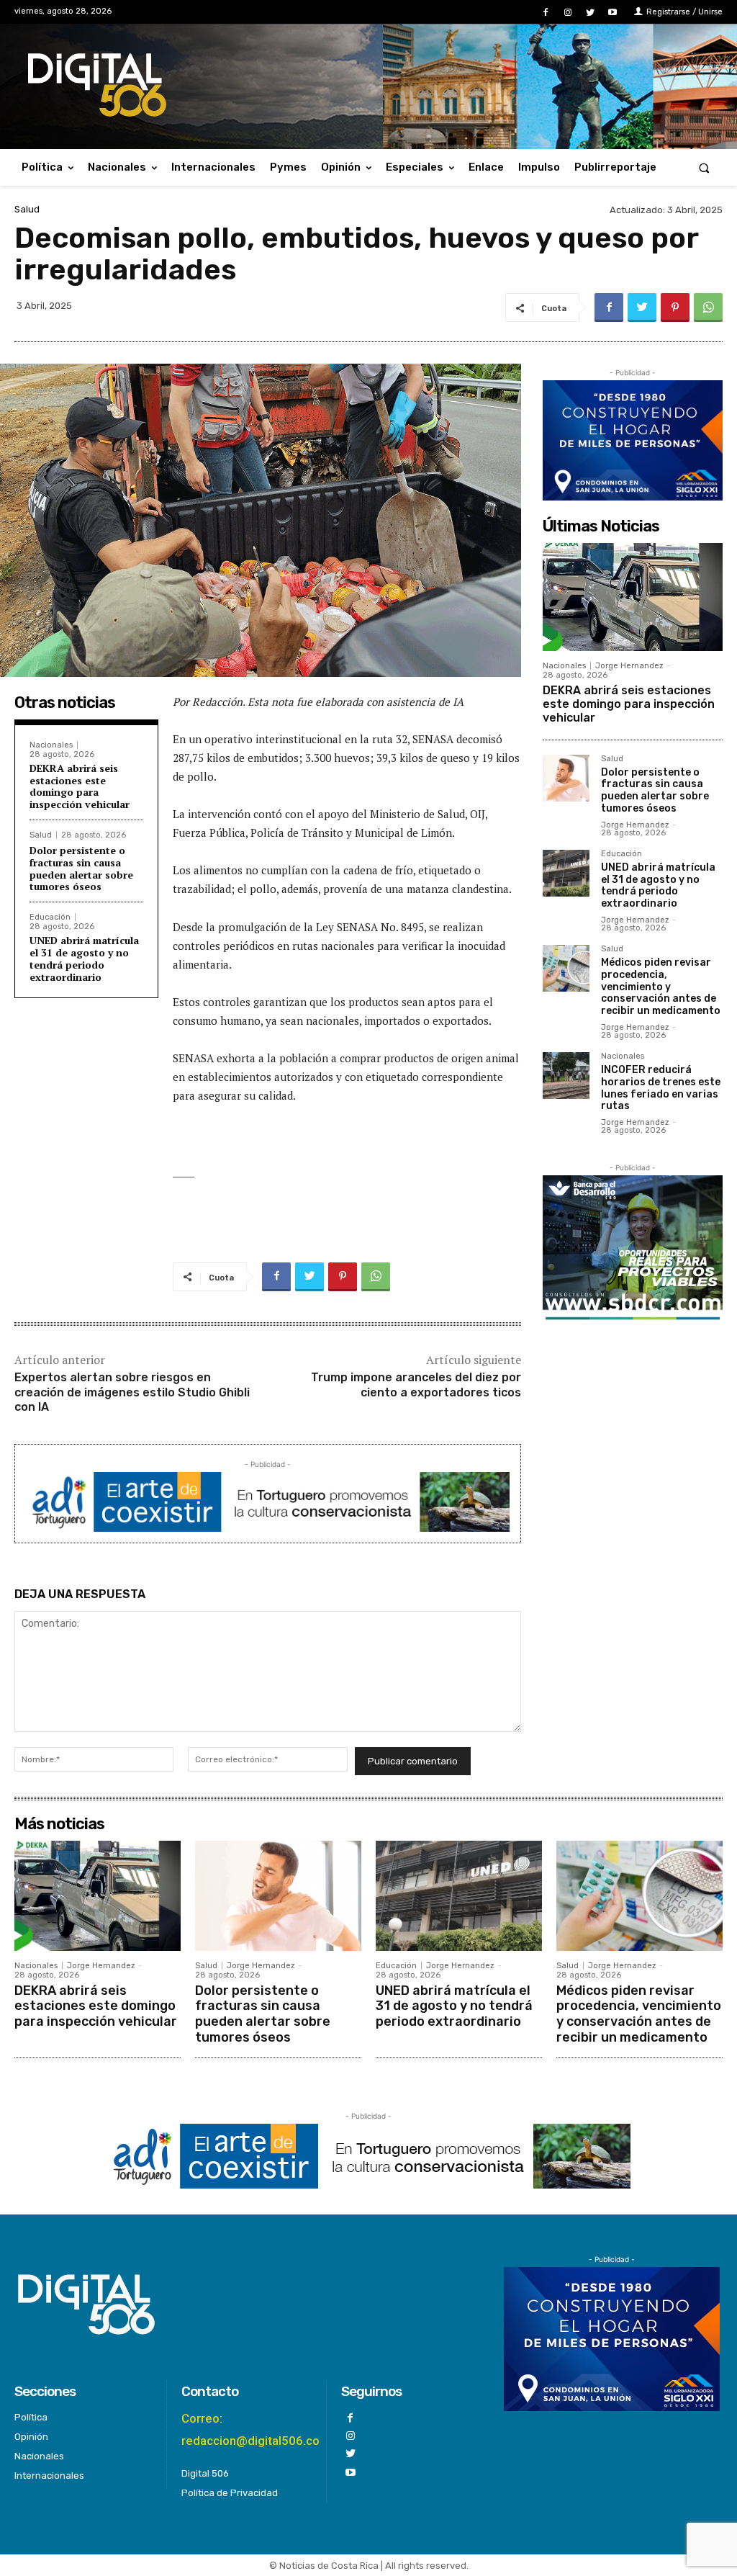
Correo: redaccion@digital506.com (256, 2429)
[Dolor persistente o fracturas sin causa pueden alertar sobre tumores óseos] (566, 778)
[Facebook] (545, 13)
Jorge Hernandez (629, 666)
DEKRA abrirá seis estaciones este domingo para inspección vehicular (80, 786)
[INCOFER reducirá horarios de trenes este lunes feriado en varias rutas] (566, 1076)
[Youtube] (613, 13)
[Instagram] (568, 13)
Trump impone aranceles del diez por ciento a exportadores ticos (416, 1385)
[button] (704, 167)
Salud (27, 209)
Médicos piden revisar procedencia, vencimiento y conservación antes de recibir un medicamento (661, 987)
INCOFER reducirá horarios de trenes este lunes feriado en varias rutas (661, 1088)
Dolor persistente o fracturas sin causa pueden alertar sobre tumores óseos (81, 868)
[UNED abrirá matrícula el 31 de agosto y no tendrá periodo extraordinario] (566, 873)
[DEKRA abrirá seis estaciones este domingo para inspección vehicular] (633, 597)
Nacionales (51, 745)
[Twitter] (591, 13)
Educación (50, 917)
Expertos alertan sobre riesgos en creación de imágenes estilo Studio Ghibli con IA (132, 1392)
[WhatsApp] (708, 308)
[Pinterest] (675, 308)
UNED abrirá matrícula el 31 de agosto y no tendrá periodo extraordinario (84, 958)
